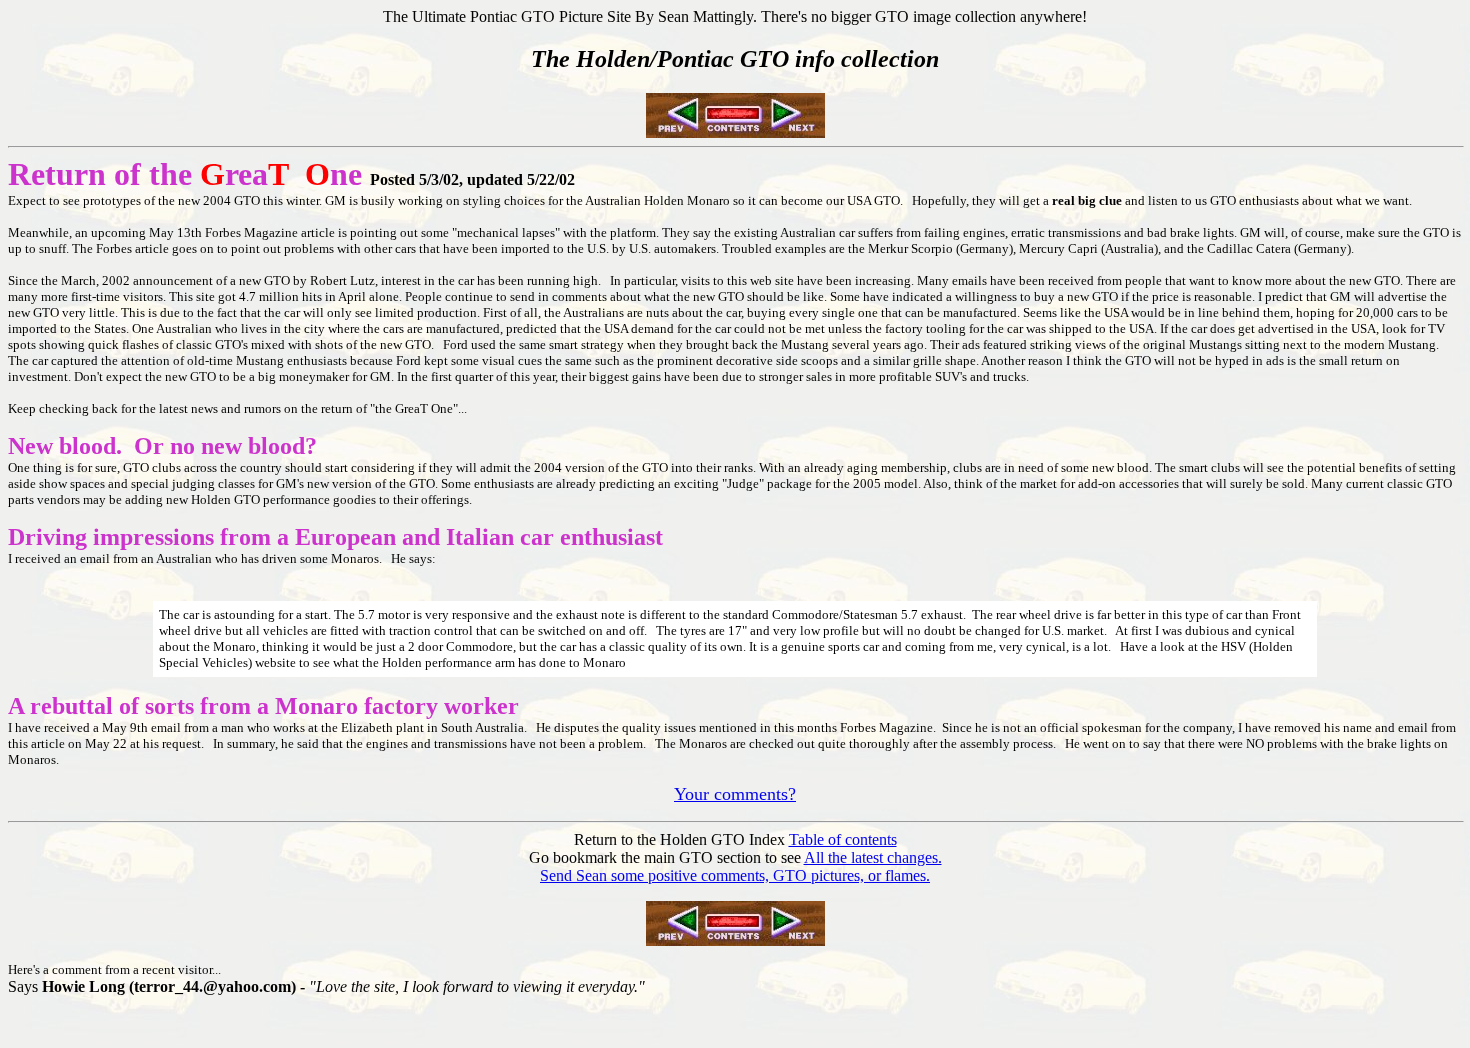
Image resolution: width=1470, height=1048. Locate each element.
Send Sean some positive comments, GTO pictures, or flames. (735, 875)
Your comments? (735, 794)
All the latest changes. (873, 857)
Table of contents (843, 839)
